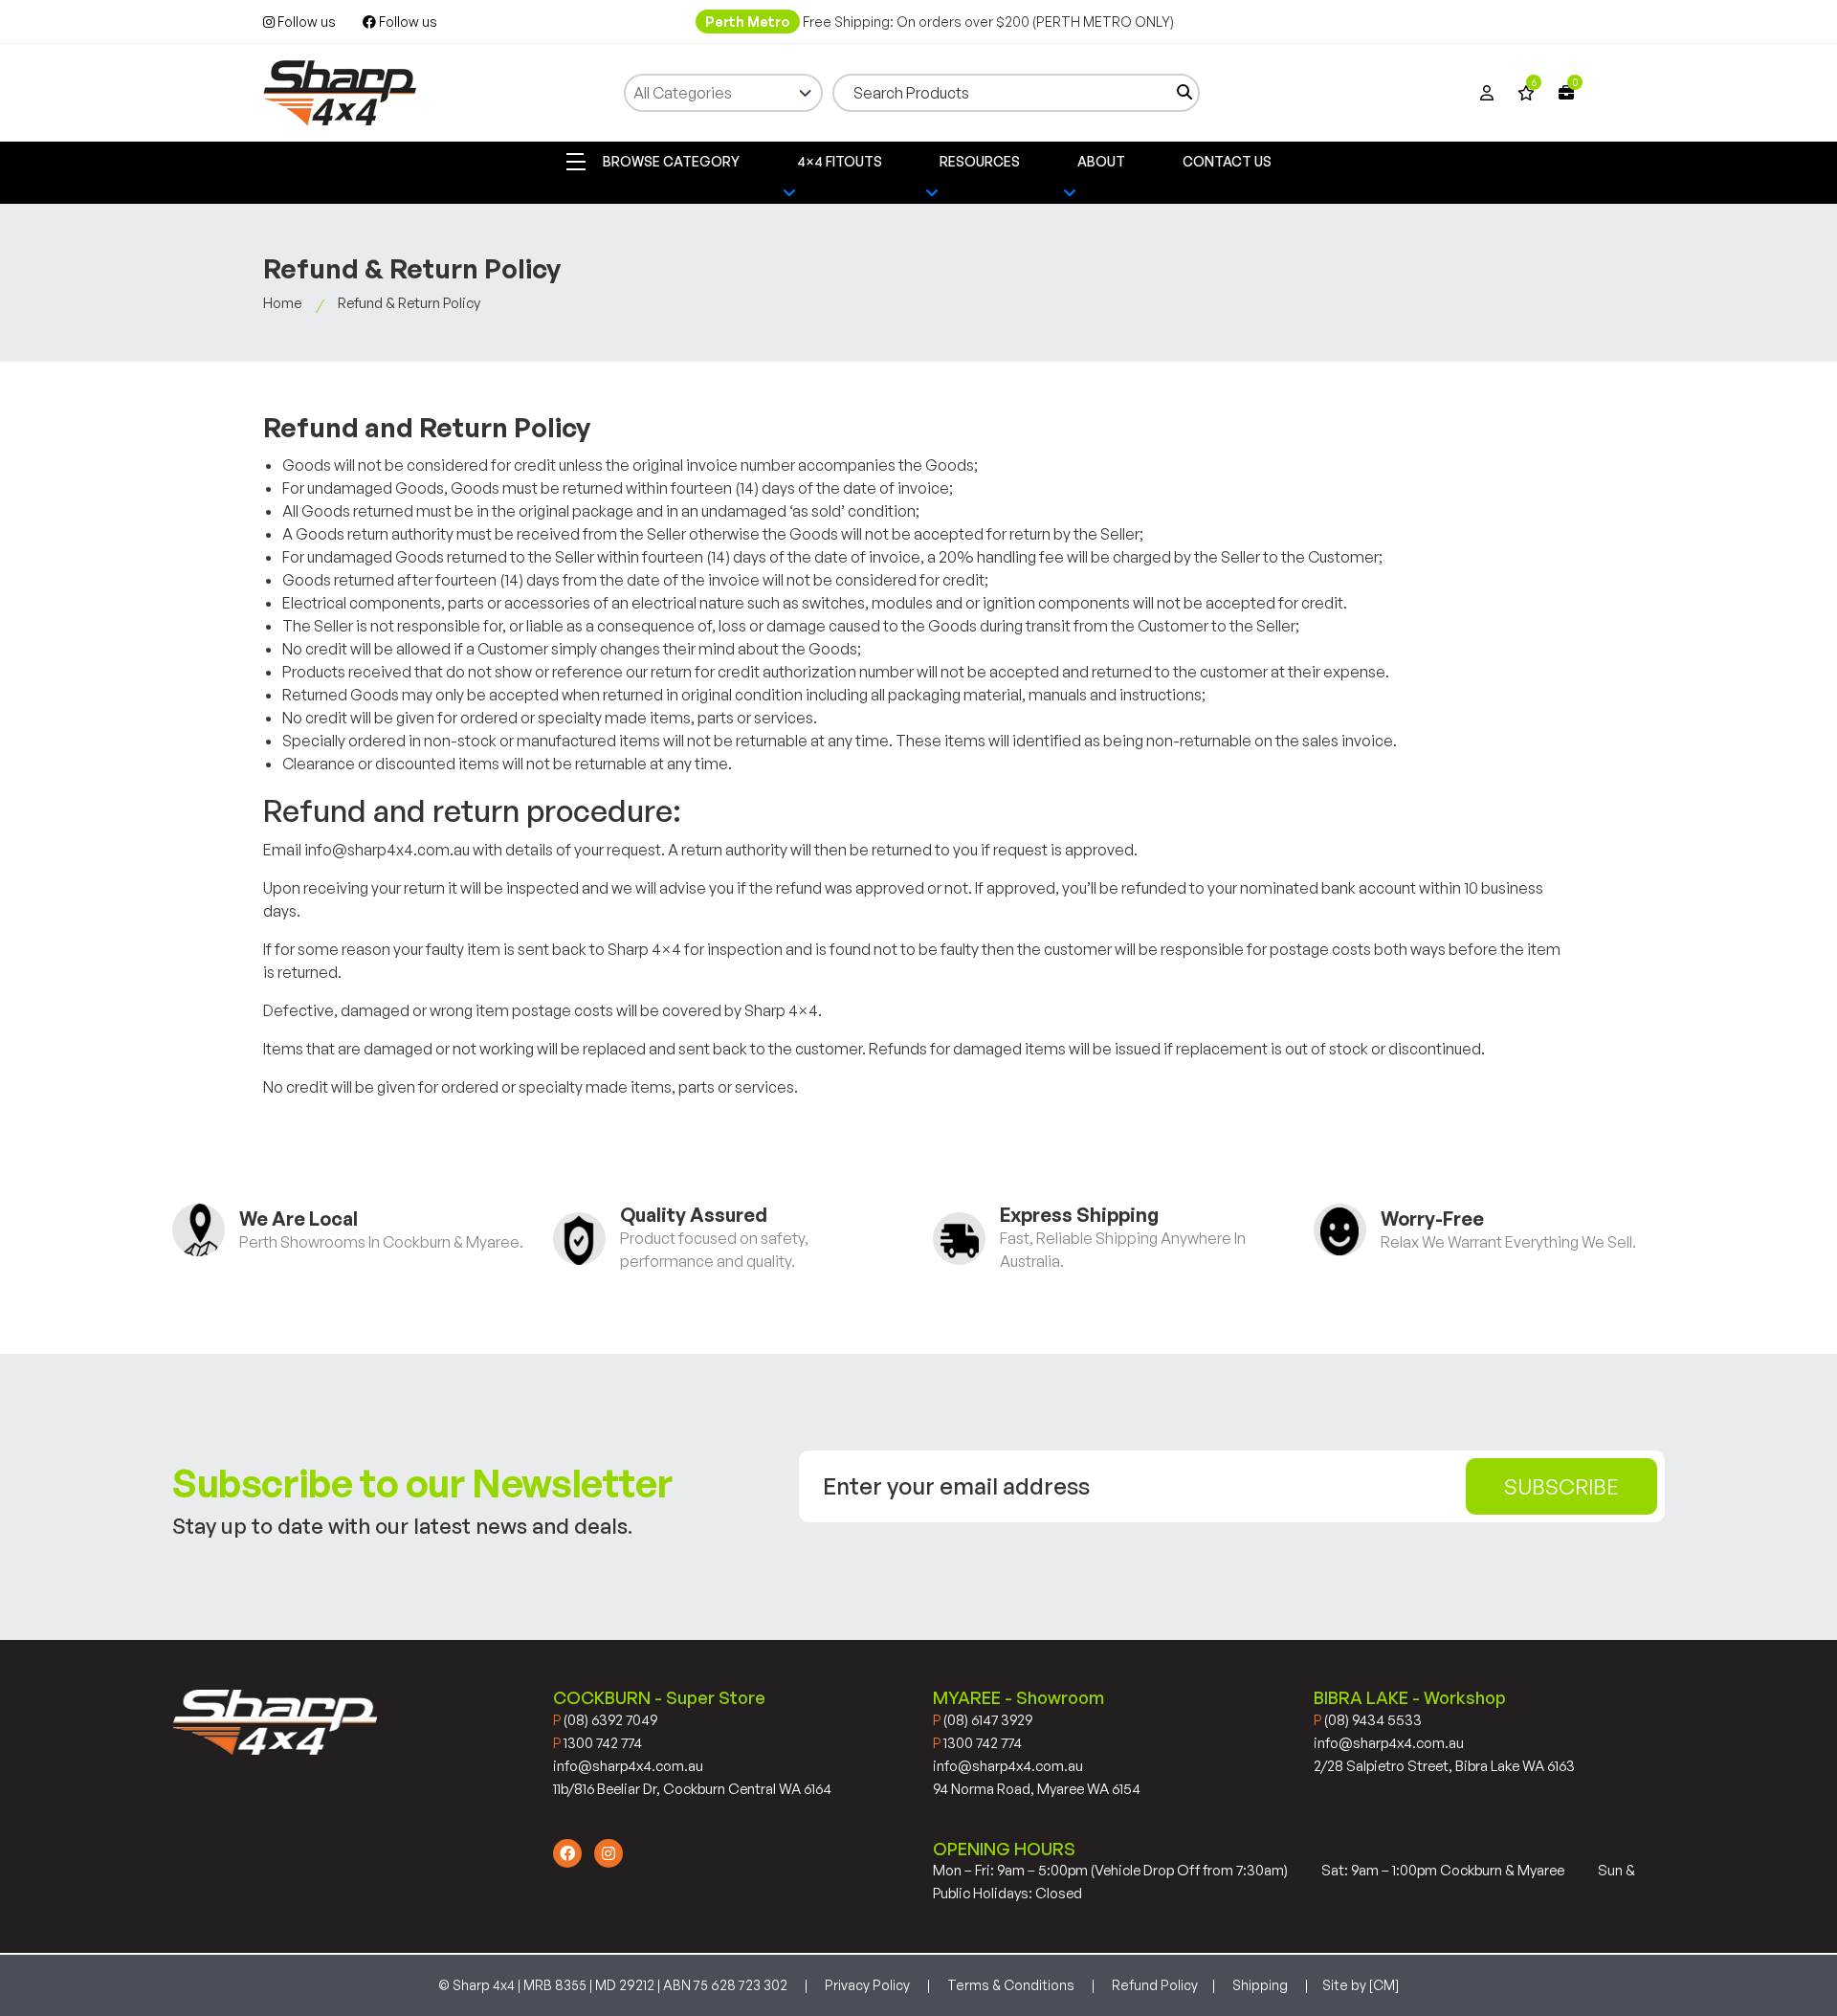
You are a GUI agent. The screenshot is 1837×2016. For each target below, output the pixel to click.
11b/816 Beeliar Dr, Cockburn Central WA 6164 (692, 1789)
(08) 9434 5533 (1368, 1720)
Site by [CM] (1361, 1985)
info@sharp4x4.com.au (628, 1766)
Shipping (1260, 1985)
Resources (980, 161)
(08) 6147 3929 (983, 1720)
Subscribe (1561, 1486)
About (1101, 161)
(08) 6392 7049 (605, 1720)
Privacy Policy (867, 1985)
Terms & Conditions (1011, 1985)
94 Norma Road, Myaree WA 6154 (1037, 1789)
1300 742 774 (598, 1743)
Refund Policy (1155, 1985)
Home (282, 303)
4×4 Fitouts (840, 161)
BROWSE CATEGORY (670, 161)
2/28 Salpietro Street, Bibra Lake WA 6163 (1444, 1766)
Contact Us (1227, 161)
